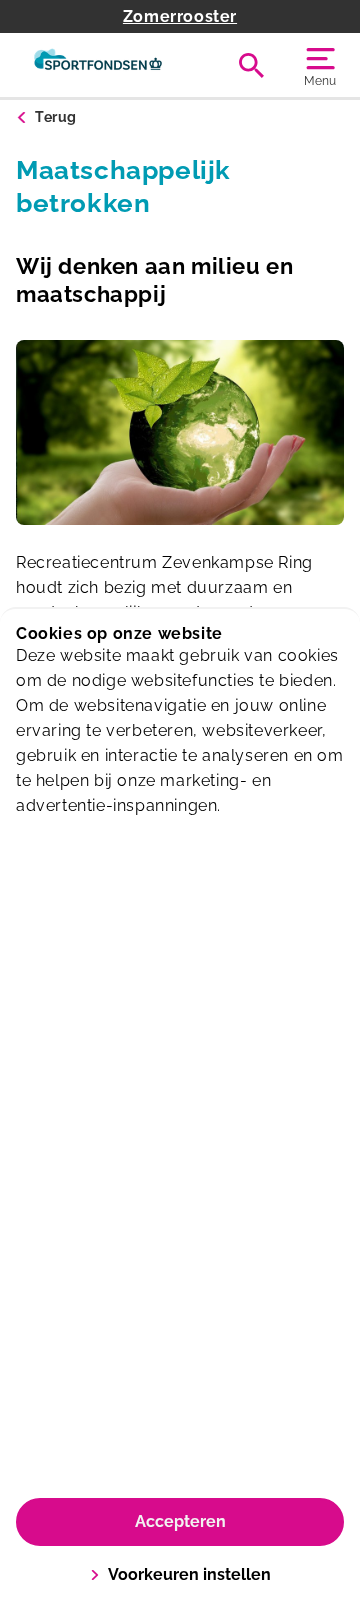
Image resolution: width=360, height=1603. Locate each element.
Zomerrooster (180, 16)
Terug (56, 117)
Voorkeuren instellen (189, 1574)
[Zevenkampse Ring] (98, 65)
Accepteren (180, 1521)
